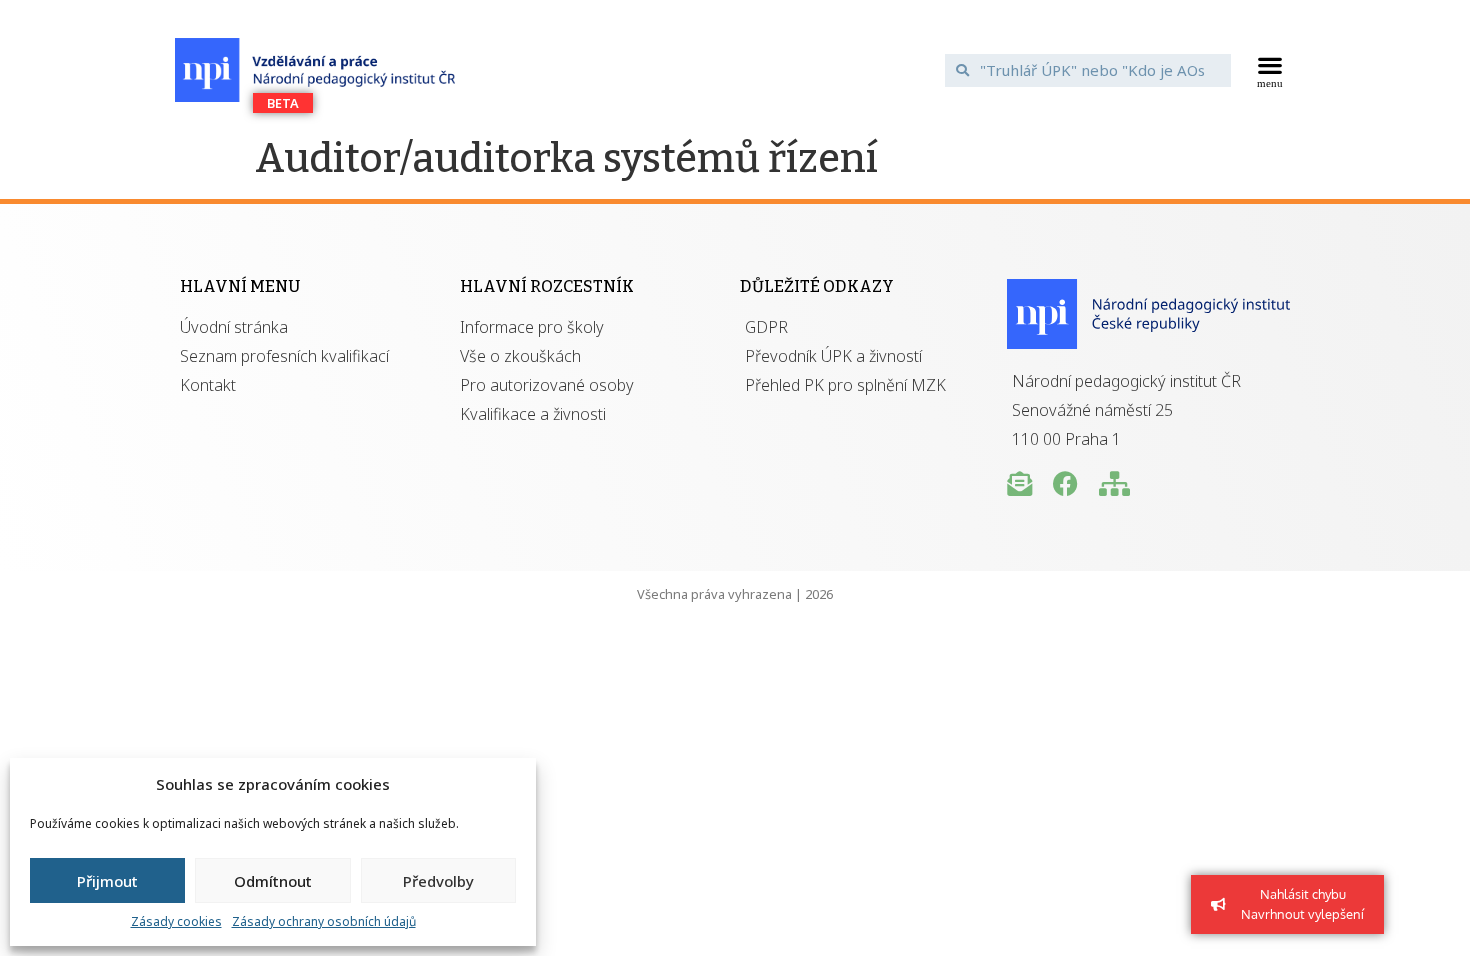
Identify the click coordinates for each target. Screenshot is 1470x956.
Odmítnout (273, 881)
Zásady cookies (176, 921)
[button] (1270, 70)
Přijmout (107, 881)
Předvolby (438, 881)
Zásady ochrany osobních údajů (324, 921)
